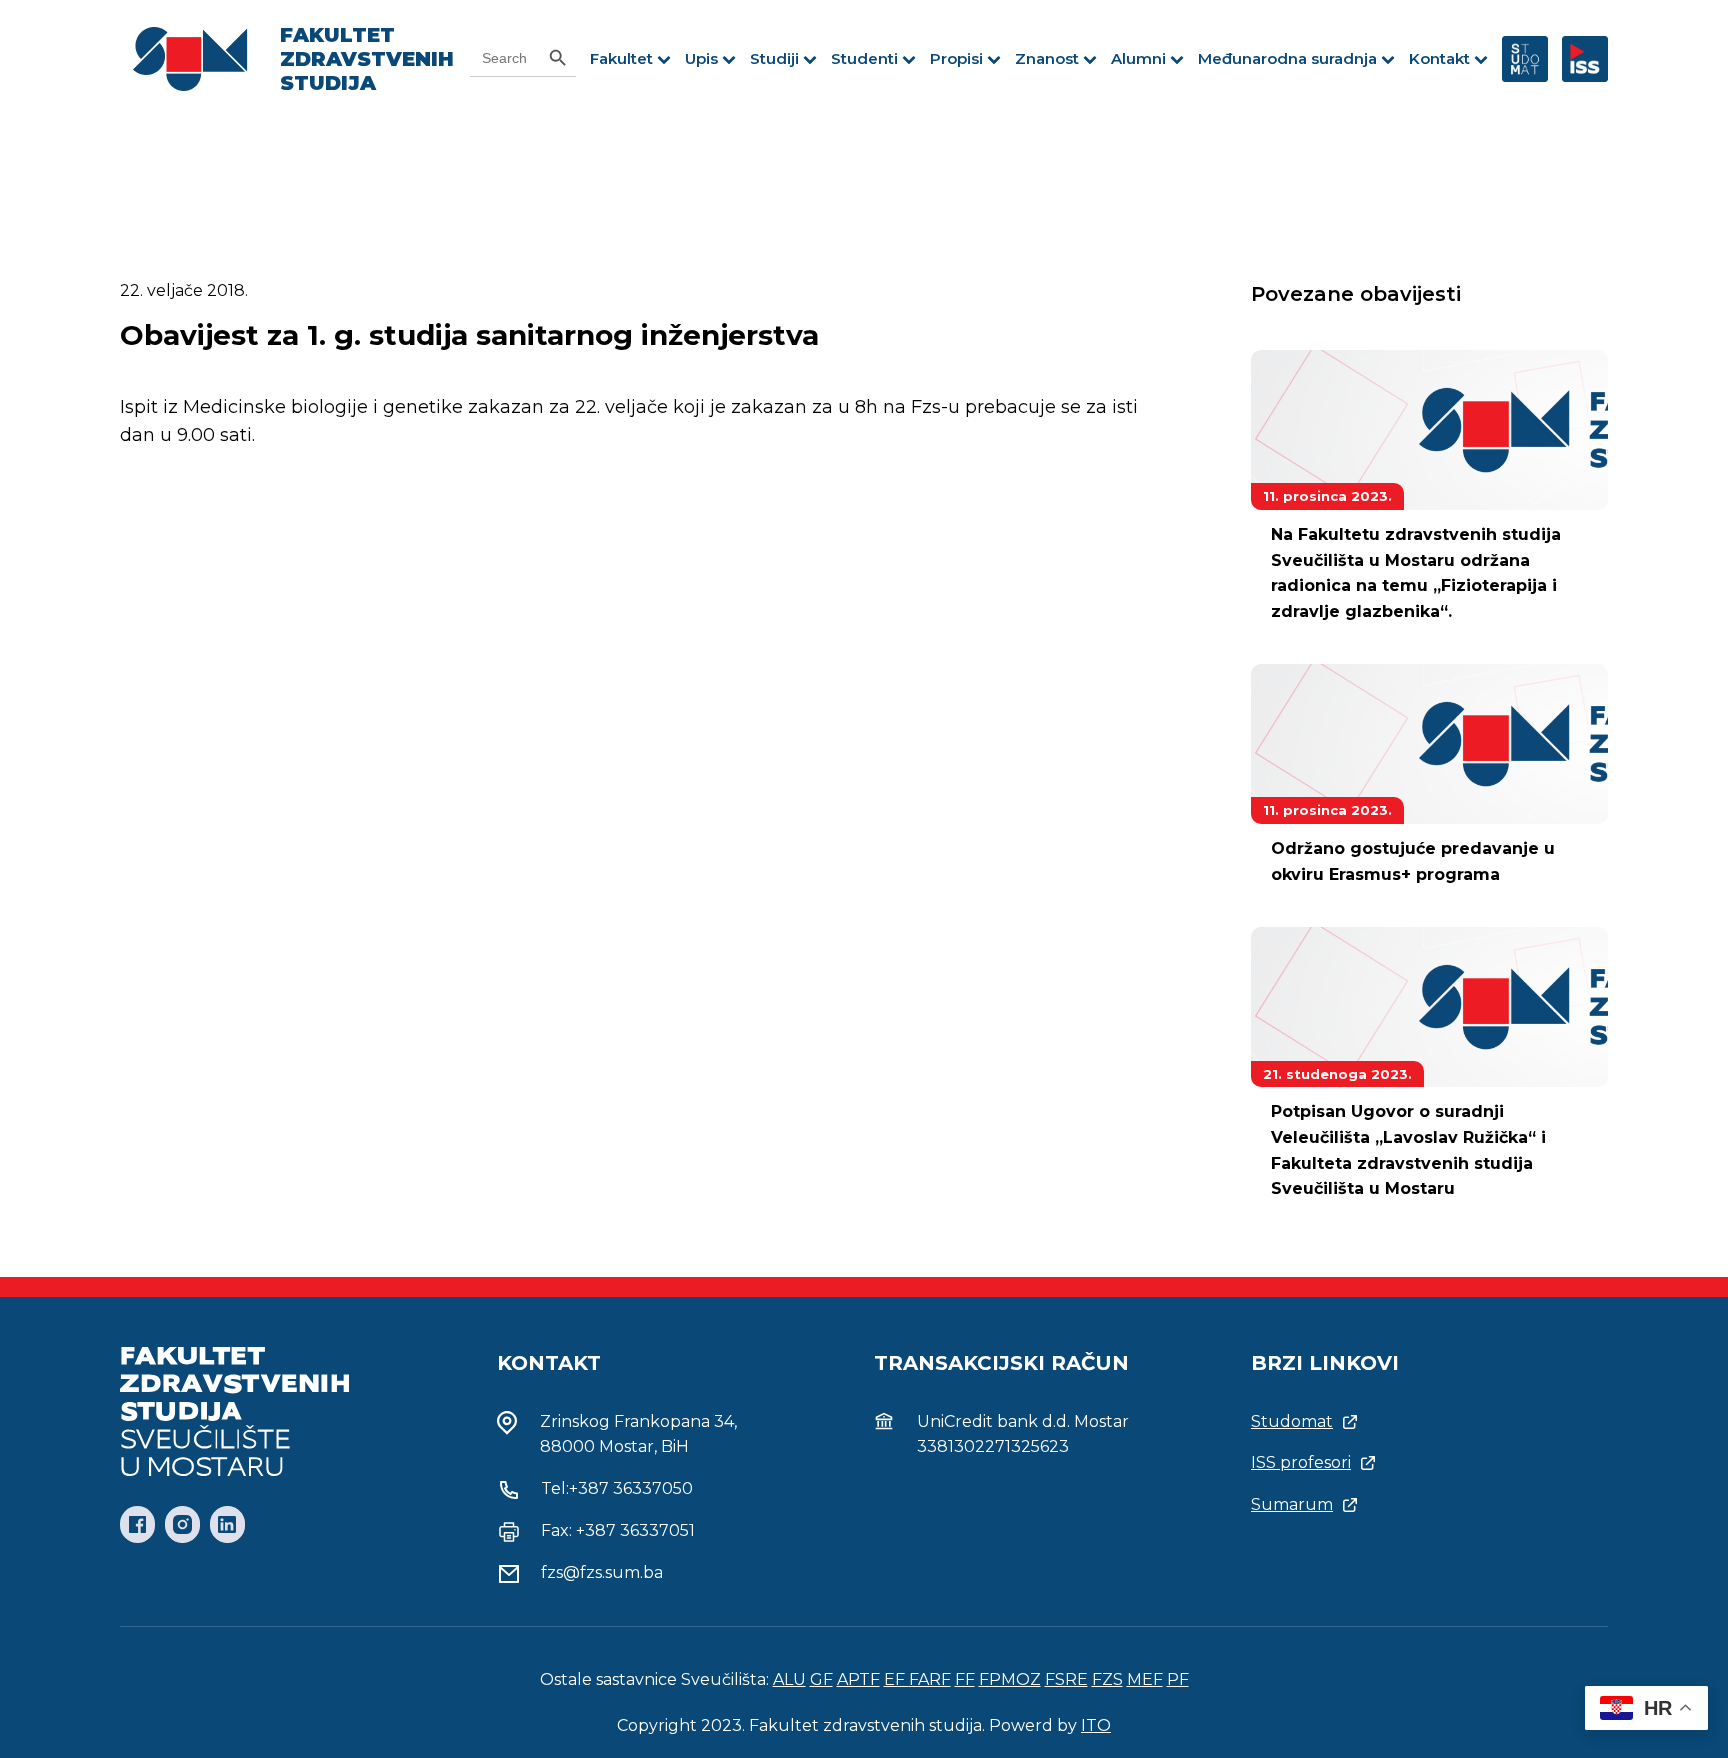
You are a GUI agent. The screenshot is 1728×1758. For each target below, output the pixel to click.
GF (821, 1679)
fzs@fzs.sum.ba (602, 1572)
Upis (701, 58)
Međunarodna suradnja (1287, 58)
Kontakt (1439, 58)
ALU (789, 1679)
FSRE (1066, 1679)
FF (965, 1679)
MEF (1145, 1679)
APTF (858, 1679)
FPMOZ (1010, 1679)
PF (1178, 1679)
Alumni (1138, 58)
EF (896, 1679)
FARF (930, 1679)
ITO (1096, 1725)
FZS (1107, 1679)
